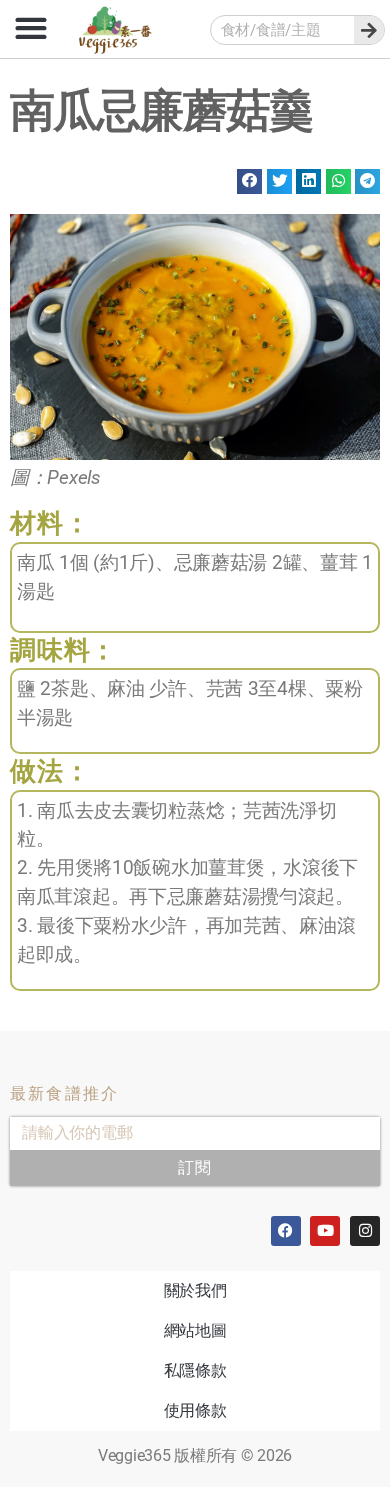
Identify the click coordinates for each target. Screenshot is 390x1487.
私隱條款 (195, 1370)
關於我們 (195, 1290)
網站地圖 (195, 1330)
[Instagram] (365, 1231)
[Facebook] (286, 1231)
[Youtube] (325, 1231)
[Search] (369, 30)
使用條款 (195, 1410)
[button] (30, 27)
